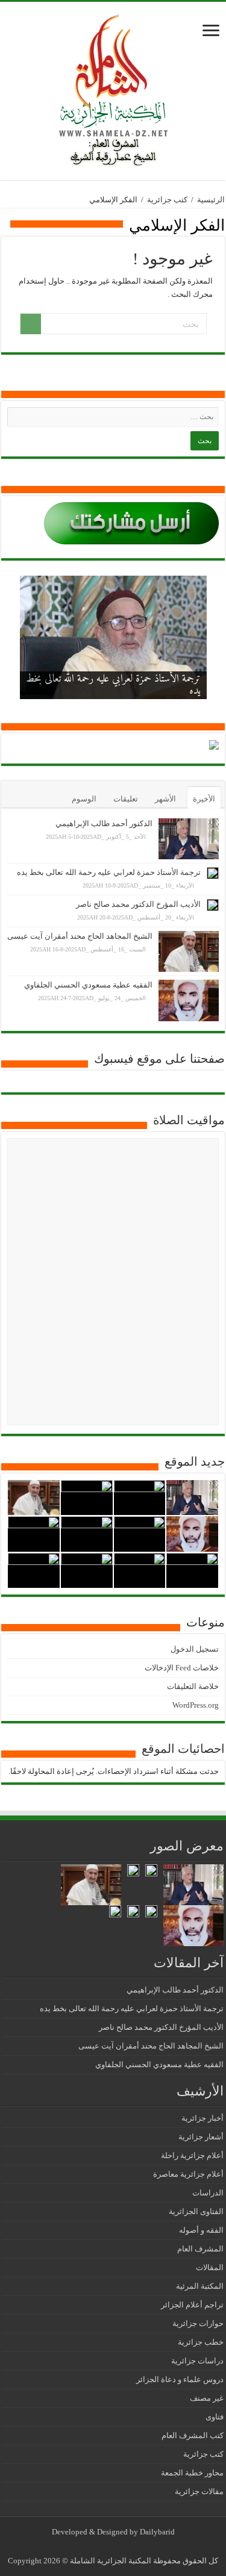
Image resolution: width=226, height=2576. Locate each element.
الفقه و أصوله (201, 2230)
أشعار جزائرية (201, 2137)
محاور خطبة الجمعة (192, 2473)
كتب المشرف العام (193, 2435)
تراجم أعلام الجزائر (192, 2305)
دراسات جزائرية (197, 2361)
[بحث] (31, 324)
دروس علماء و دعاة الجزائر (180, 2379)
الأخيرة (204, 799)
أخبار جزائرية (202, 2118)
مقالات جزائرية (199, 2491)
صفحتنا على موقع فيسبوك (159, 1059)
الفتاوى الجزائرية (196, 2211)
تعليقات (126, 799)
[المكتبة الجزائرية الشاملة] (113, 88)
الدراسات (208, 2193)
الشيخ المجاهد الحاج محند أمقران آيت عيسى (80, 936)
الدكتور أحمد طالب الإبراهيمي (104, 823)
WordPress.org (196, 1705)
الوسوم (84, 799)
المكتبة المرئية (200, 2286)
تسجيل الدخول (195, 1649)
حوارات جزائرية (198, 2323)
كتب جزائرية (167, 200)
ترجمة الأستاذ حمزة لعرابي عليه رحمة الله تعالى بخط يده (113, 685)
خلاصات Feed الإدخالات (182, 1668)
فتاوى (215, 2417)
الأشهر (165, 799)
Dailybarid (157, 2532)
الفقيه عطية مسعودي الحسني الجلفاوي (88, 985)
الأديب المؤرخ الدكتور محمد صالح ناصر (138, 904)
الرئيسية (211, 200)
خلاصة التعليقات (193, 1686)
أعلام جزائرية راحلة (192, 2155)
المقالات (210, 2267)
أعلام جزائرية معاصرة (188, 2174)
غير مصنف (207, 2398)
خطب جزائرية (201, 2342)
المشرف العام (200, 2249)
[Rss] (122, 2546)
